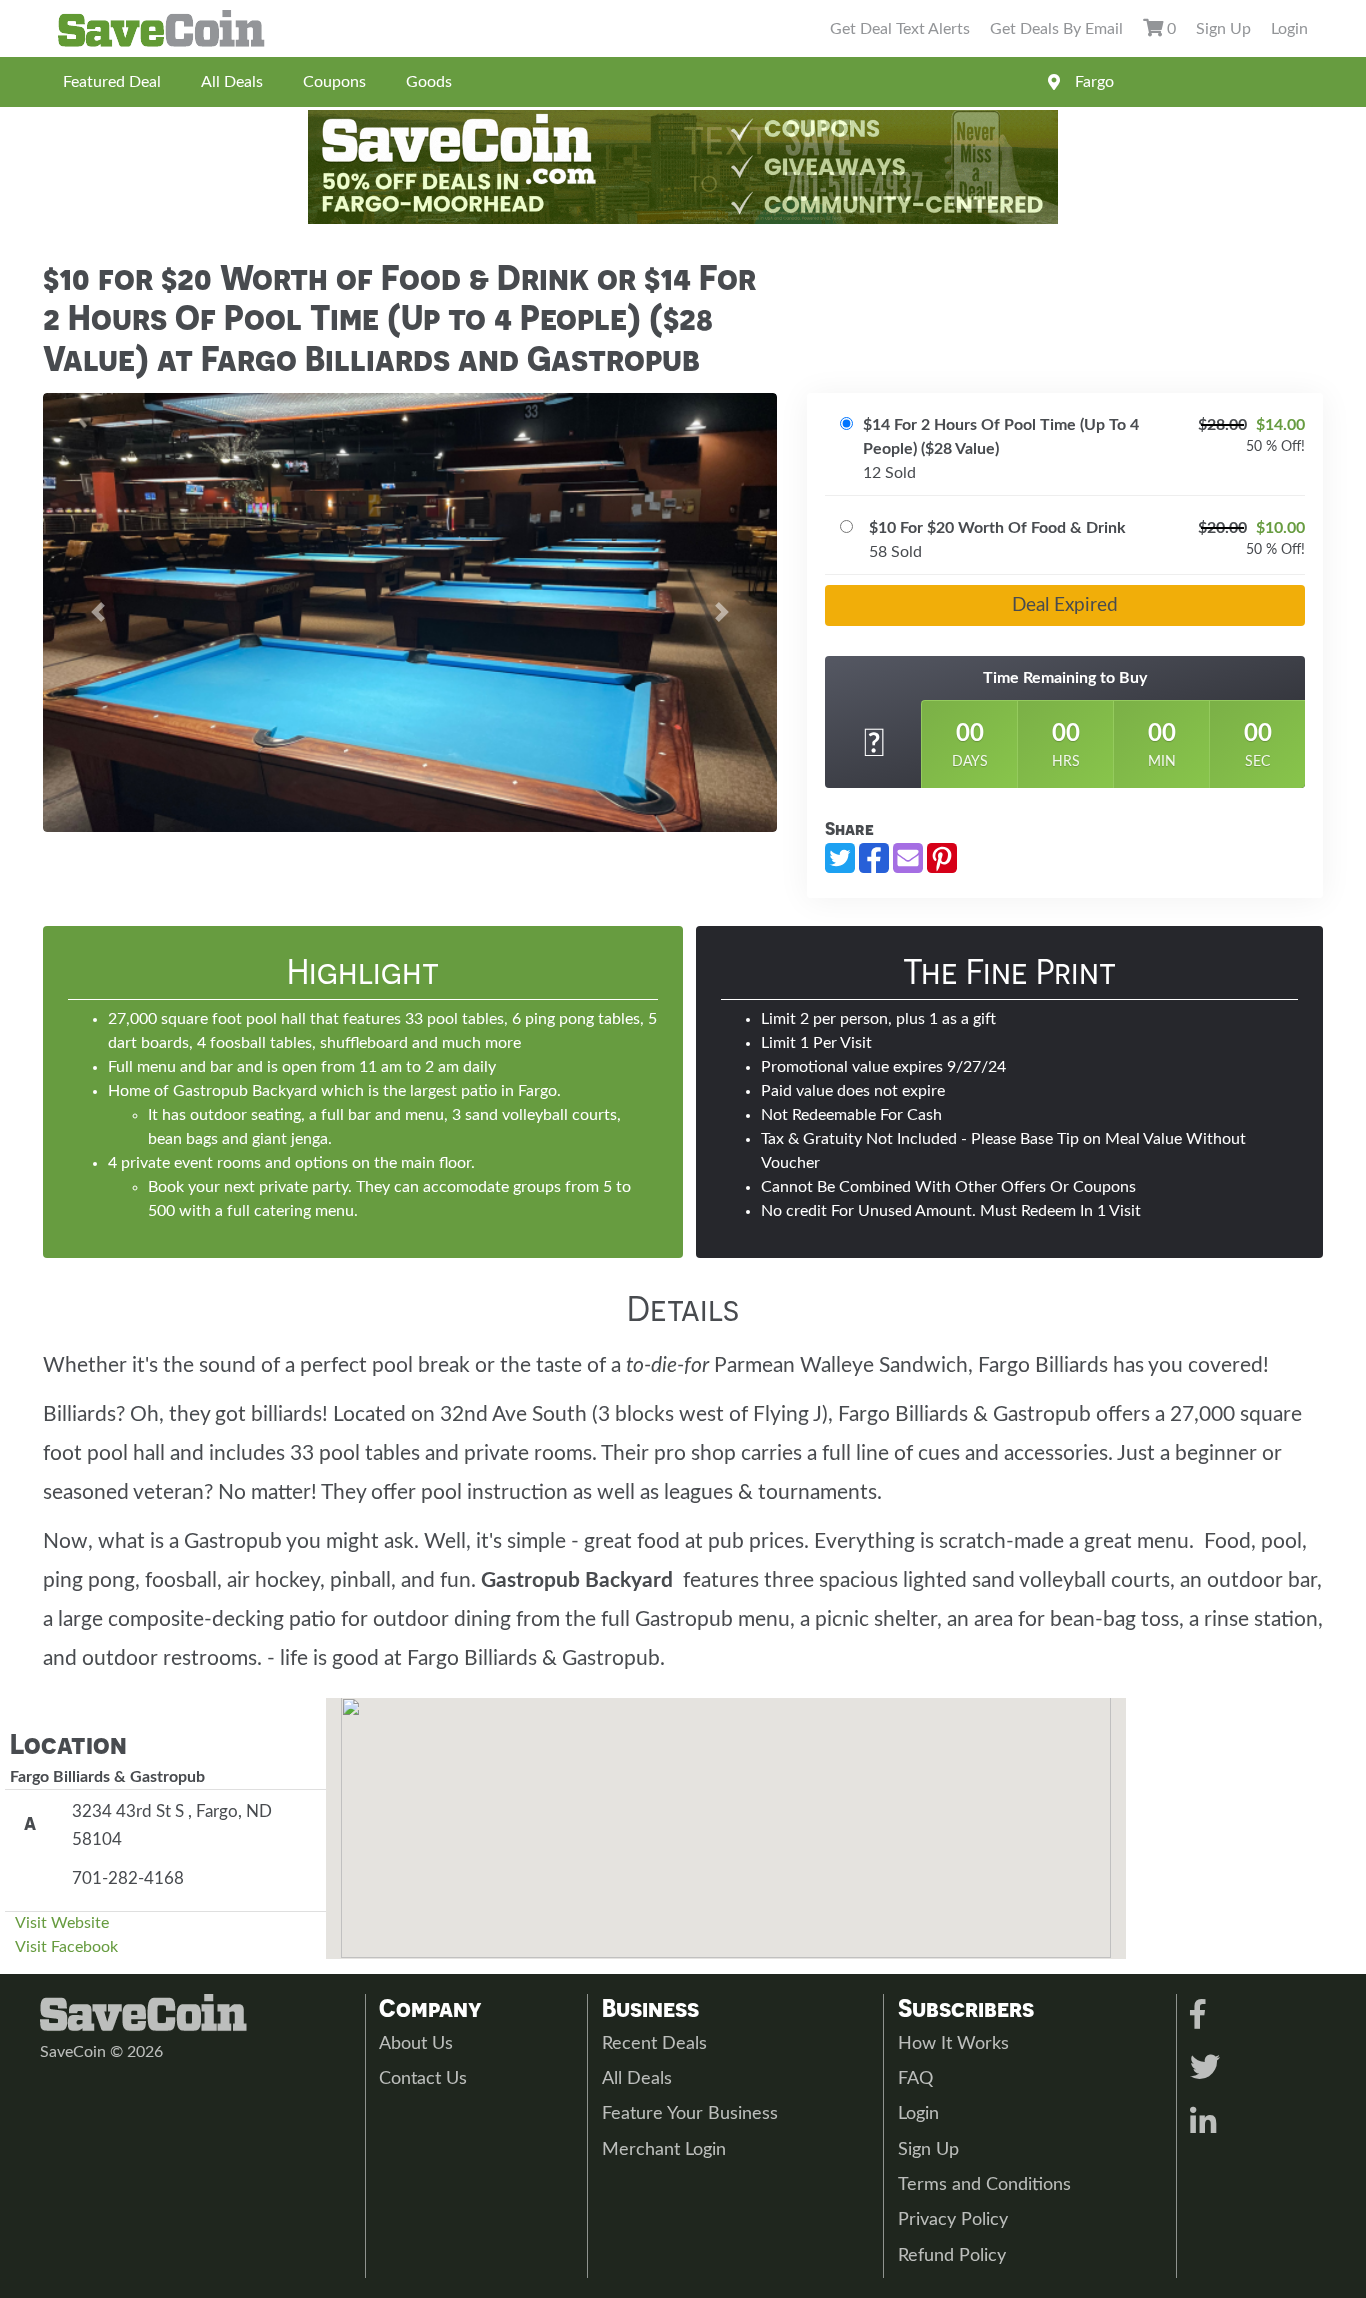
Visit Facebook (66, 1947)
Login (1289, 29)
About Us (416, 2044)
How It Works (953, 2044)
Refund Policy (952, 2256)
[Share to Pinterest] (942, 858)
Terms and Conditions (984, 2185)
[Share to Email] (908, 858)
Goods (429, 82)
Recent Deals (654, 2044)
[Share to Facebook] (874, 858)
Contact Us (423, 2079)
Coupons (334, 82)
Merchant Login (664, 2150)
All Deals (232, 82)
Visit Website (62, 1923)
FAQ (915, 2079)
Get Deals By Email (1056, 29)
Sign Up (1223, 29)
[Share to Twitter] (840, 858)
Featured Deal (112, 82)
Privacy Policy (953, 2220)
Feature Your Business (690, 2114)
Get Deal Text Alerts (900, 29)
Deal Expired (1065, 605)
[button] (98, 612)
